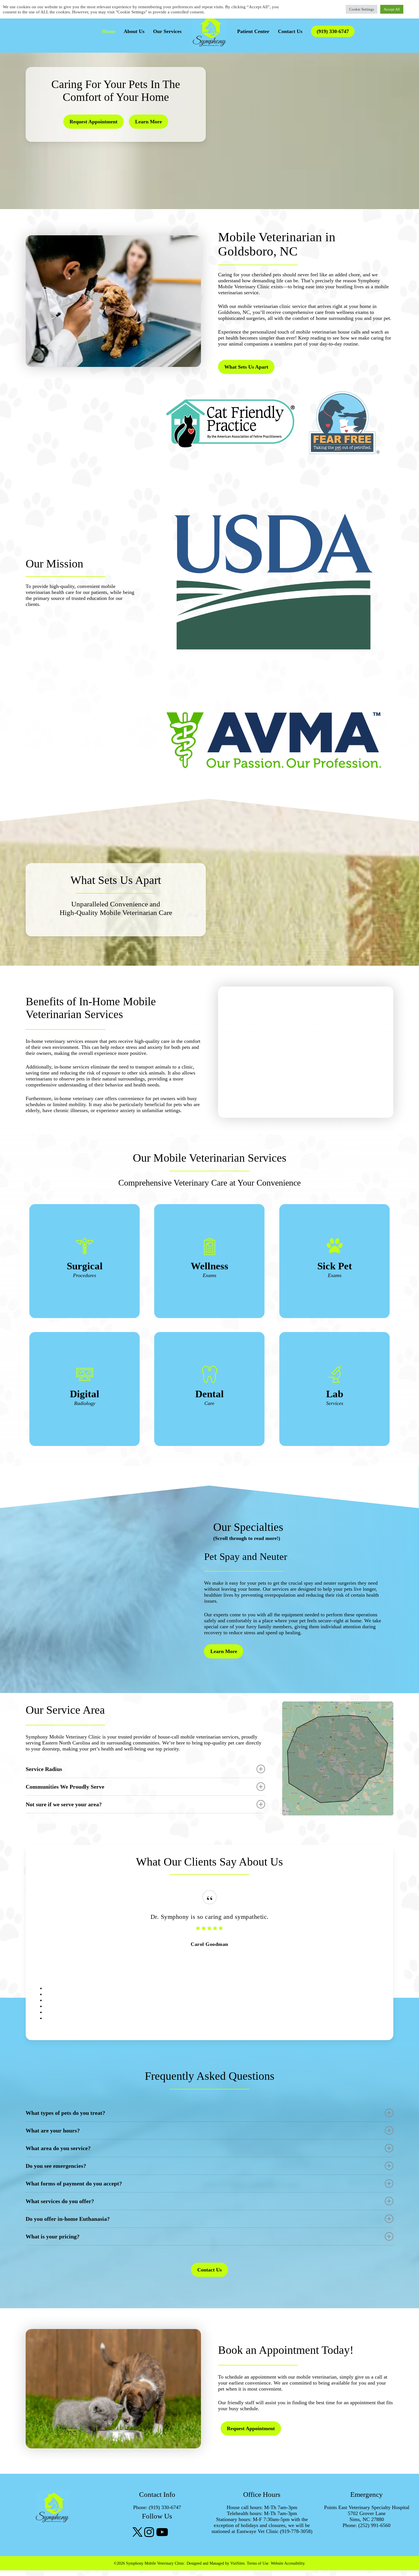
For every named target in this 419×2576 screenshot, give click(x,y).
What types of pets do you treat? (65, 2113)
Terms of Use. (258, 2563)
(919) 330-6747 (333, 31)
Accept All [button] (392, 9)
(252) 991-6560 (374, 2525)
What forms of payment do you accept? (74, 2183)
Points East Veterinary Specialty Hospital (367, 2507)
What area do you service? (58, 2148)
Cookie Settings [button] (362, 9)
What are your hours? (53, 2130)
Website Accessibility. (288, 2563)
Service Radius (44, 1769)
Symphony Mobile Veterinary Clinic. (156, 2563)
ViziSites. (238, 2563)
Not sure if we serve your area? (64, 1804)
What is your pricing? (53, 2236)
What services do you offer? (60, 2201)
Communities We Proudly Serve (65, 1787)
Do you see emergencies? (56, 2166)
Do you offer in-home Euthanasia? (68, 2219)
